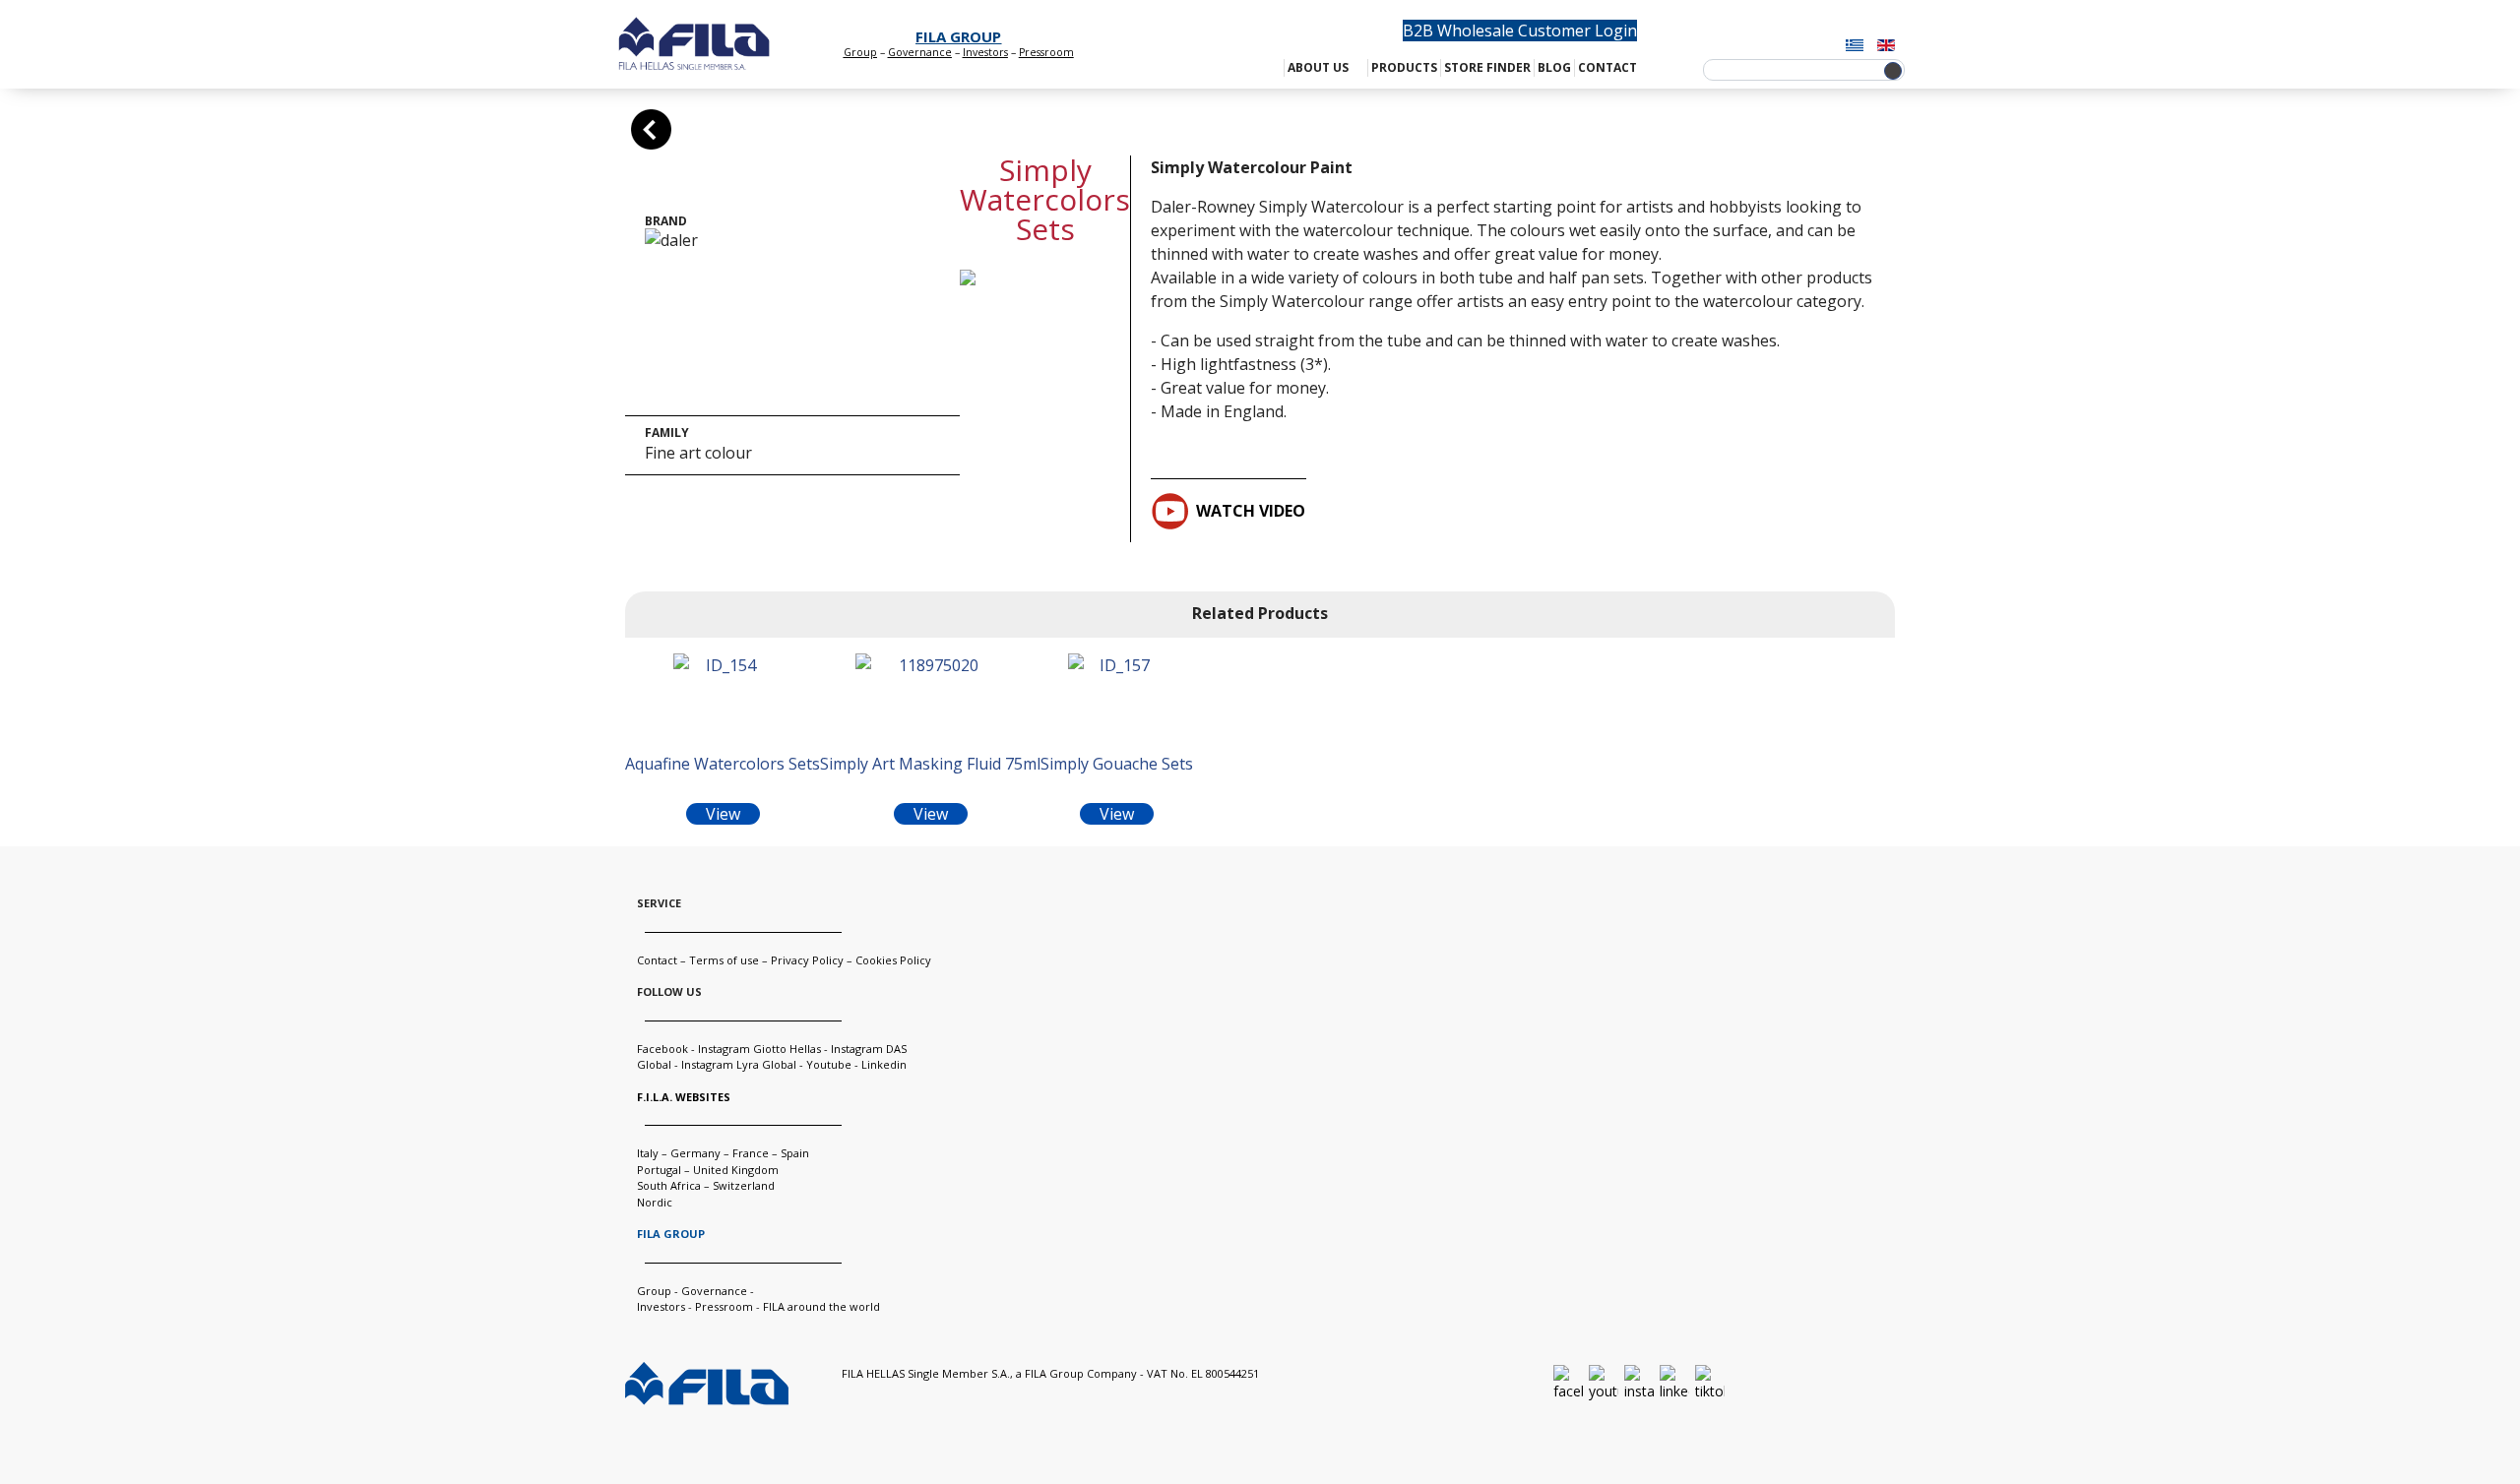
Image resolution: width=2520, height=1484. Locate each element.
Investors (985, 52)
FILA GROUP (958, 36)
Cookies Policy (893, 960)
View (723, 814)
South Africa (669, 1185)
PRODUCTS (1404, 67)
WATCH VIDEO (1251, 511)
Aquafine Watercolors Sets (723, 764)
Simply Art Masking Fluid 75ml (930, 764)
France (751, 1153)
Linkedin (884, 1064)
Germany (695, 1153)
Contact (657, 960)
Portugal (659, 1170)
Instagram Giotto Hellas (761, 1049)
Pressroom (724, 1306)
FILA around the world (821, 1306)
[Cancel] (651, 129)
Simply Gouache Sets (1117, 764)
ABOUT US (1318, 67)
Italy (648, 1153)
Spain (795, 1153)
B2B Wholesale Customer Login (1520, 31)
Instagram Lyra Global (739, 1064)
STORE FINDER (1487, 67)
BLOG (1554, 67)
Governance (920, 52)
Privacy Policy (807, 960)
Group (860, 52)
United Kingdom (736, 1170)
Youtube (829, 1064)
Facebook (662, 1049)
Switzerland (744, 1185)
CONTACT (1607, 67)
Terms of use (724, 960)
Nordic (655, 1202)
